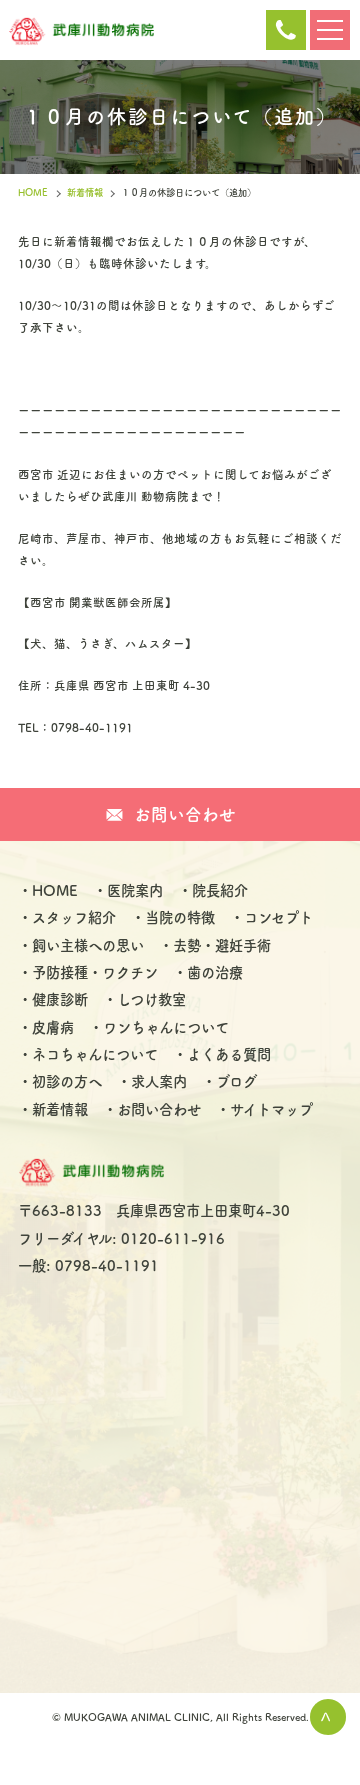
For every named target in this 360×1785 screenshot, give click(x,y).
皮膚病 (53, 1027)
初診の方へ (67, 1081)
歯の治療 (215, 972)
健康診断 (60, 999)
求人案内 (159, 1081)
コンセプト (278, 917)
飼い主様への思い (88, 945)
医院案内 (135, 890)
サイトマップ (271, 1109)
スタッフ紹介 (74, 917)
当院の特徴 (180, 917)
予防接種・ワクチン (95, 972)
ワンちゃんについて (166, 1027)
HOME (33, 192)
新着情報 (85, 192)
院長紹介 (220, 890)
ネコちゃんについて (95, 1054)
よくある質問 (229, 1054)
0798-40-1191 (107, 1265)
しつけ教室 (151, 999)
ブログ (236, 1081)
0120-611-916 (286, 30)
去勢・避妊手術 (222, 945)
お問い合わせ (159, 1109)
